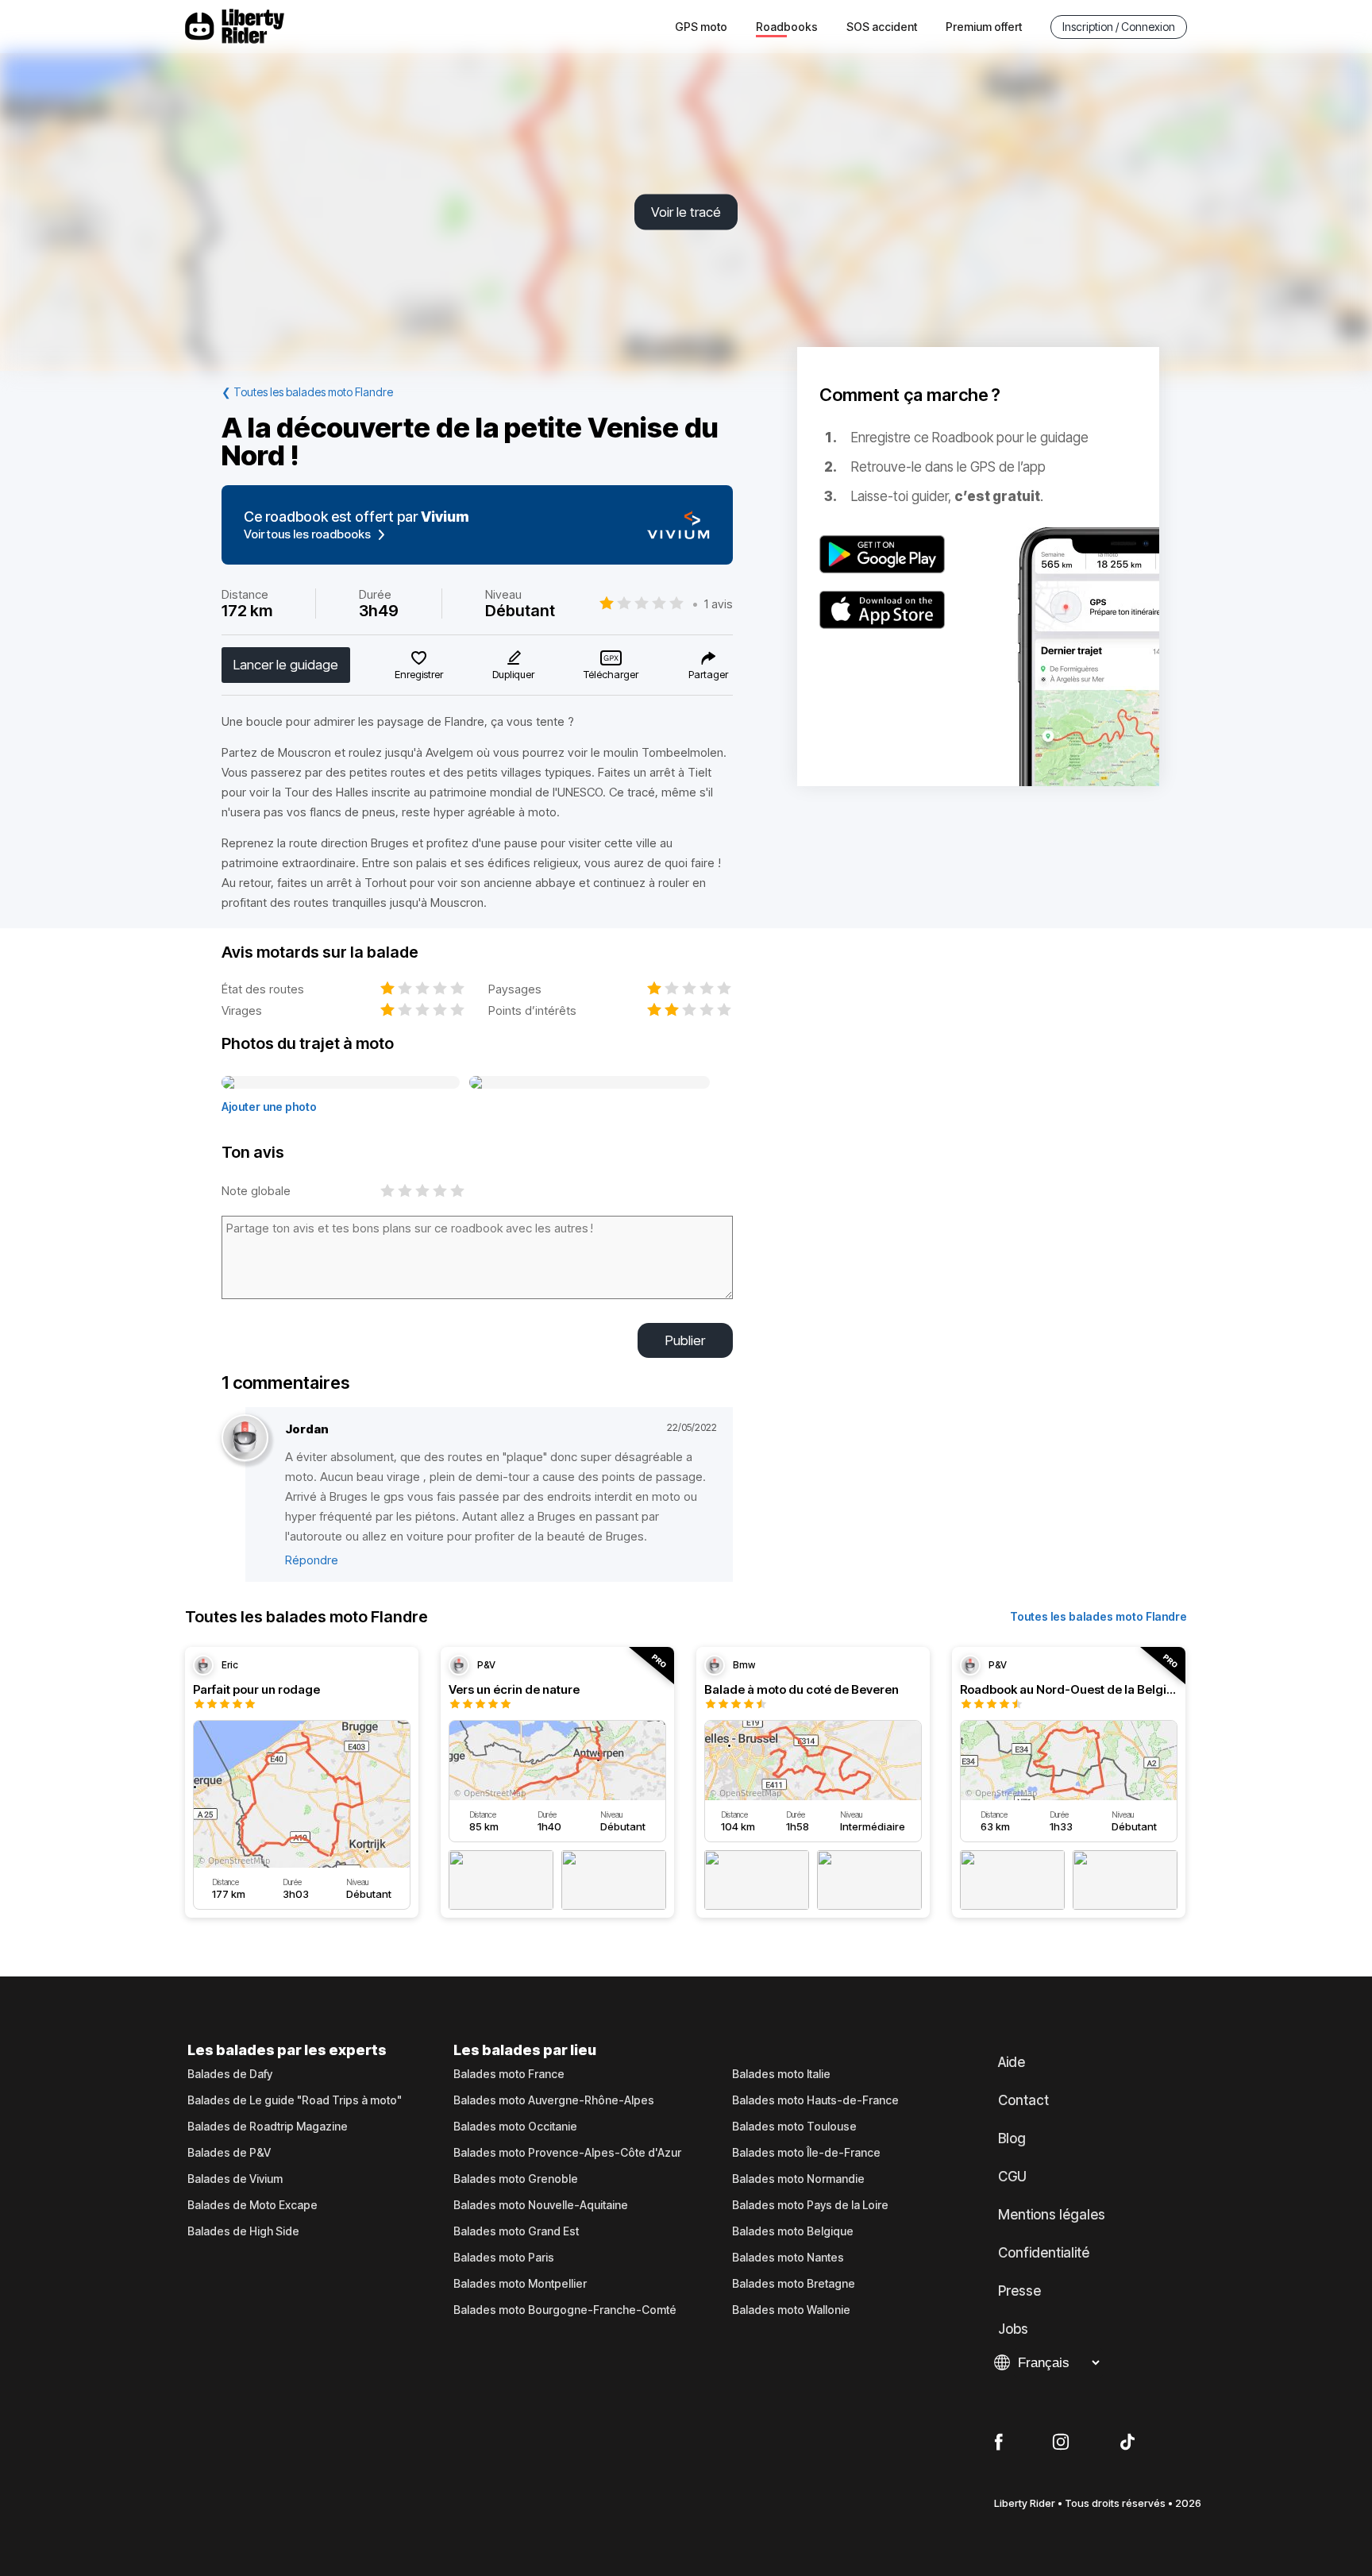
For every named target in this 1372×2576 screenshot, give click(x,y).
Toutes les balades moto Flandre (1098, 1616)
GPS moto (701, 27)
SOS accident (882, 27)
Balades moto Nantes (788, 2258)
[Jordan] (245, 1438)
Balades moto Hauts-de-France (815, 2100)
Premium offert (984, 27)
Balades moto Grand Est (516, 2231)
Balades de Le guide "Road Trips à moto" (295, 2100)
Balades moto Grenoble (516, 2179)
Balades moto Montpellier (520, 2284)
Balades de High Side (243, 2231)
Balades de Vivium (235, 2179)
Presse (1019, 2291)
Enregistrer (419, 674)
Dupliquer (513, 674)
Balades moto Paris (504, 2258)
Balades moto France (509, 2074)
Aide (1012, 2062)
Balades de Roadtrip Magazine (268, 2127)
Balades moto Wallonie (791, 2310)
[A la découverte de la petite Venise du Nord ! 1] (341, 1083)
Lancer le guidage (286, 665)
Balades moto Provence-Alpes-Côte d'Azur (567, 2153)
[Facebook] (998, 2443)
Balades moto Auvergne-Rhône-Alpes (554, 2100)
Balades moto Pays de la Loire (810, 2205)
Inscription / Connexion (1119, 27)
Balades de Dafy (230, 2074)
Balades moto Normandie (798, 2179)
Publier (685, 1340)
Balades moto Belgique (793, 2231)
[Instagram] (1061, 2443)
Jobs (1013, 2329)
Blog (1012, 2138)
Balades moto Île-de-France (806, 2153)
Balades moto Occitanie (515, 2127)
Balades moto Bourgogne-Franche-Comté (565, 2310)
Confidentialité (1044, 2253)
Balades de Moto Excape (252, 2205)
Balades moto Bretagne (794, 2284)
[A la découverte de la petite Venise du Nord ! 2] (590, 1083)
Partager (708, 674)
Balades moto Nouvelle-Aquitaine (541, 2205)
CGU (1012, 2177)
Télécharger (611, 674)
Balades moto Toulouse (794, 2127)
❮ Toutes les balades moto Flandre (307, 392)
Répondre (312, 1560)
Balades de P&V (229, 2153)
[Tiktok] (1127, 2443)
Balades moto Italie (781, 2074)
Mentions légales (1052, 2215)
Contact (1023, 2100)
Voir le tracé (686, 212)
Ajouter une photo (269, 1107)
